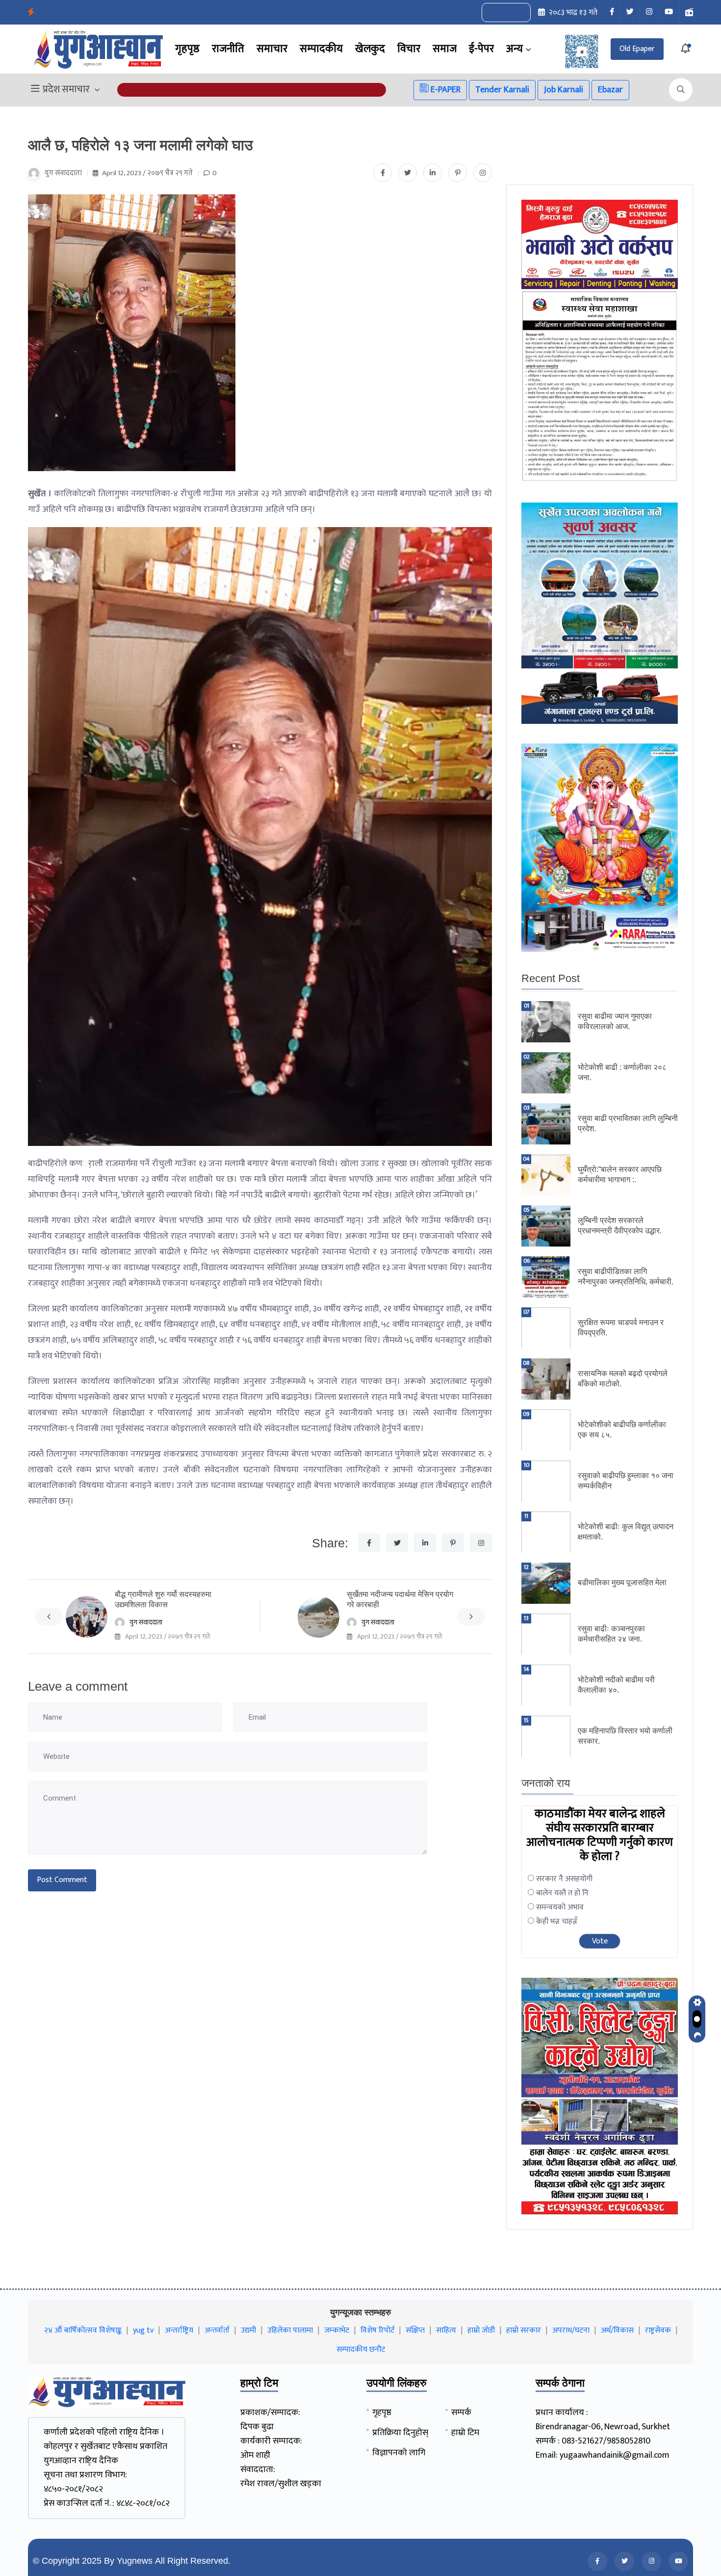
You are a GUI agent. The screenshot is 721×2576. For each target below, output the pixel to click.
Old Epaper (637, 49)
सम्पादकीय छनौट (361, 2350)
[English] (496, 13)
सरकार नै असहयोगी (564, 1879)
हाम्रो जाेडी (481, 2330)
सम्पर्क (461, 2413)
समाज (445, 49)
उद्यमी (248, 2330)
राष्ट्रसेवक (658, 2330)
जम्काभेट (337, 2330)
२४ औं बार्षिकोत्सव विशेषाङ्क (83, 2330)
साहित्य (446, 2330)
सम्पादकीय (321, 49)
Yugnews (135, 2561)
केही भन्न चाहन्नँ (557, 1922)
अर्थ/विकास (617, 2330)
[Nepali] (517, 13)
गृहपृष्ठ (187, 49)
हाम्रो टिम (465, 2433)
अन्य (515, 49)
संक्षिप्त (415, 2330)
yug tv (143, 2330)
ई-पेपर (481, 49)
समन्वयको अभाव (560, 1907)
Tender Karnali (502, 90)
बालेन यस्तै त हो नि (562, 1893)
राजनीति (228, 49)
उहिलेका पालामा (290, 2330)
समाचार (272, 49)
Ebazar (610, 90)
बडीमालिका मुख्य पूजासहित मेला (622, 1582)
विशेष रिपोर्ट (377, 2330)
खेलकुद (370, 49)
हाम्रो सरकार (524, 2330)
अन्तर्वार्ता (217, 2330)
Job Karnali (564, 90)
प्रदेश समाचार (66, 90)
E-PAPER (445, 90)
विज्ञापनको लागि (399, 2453)
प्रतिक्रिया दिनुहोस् (400, 2433)
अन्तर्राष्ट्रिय (179, 2330)
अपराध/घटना (571, 2330)
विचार (409, 49)
